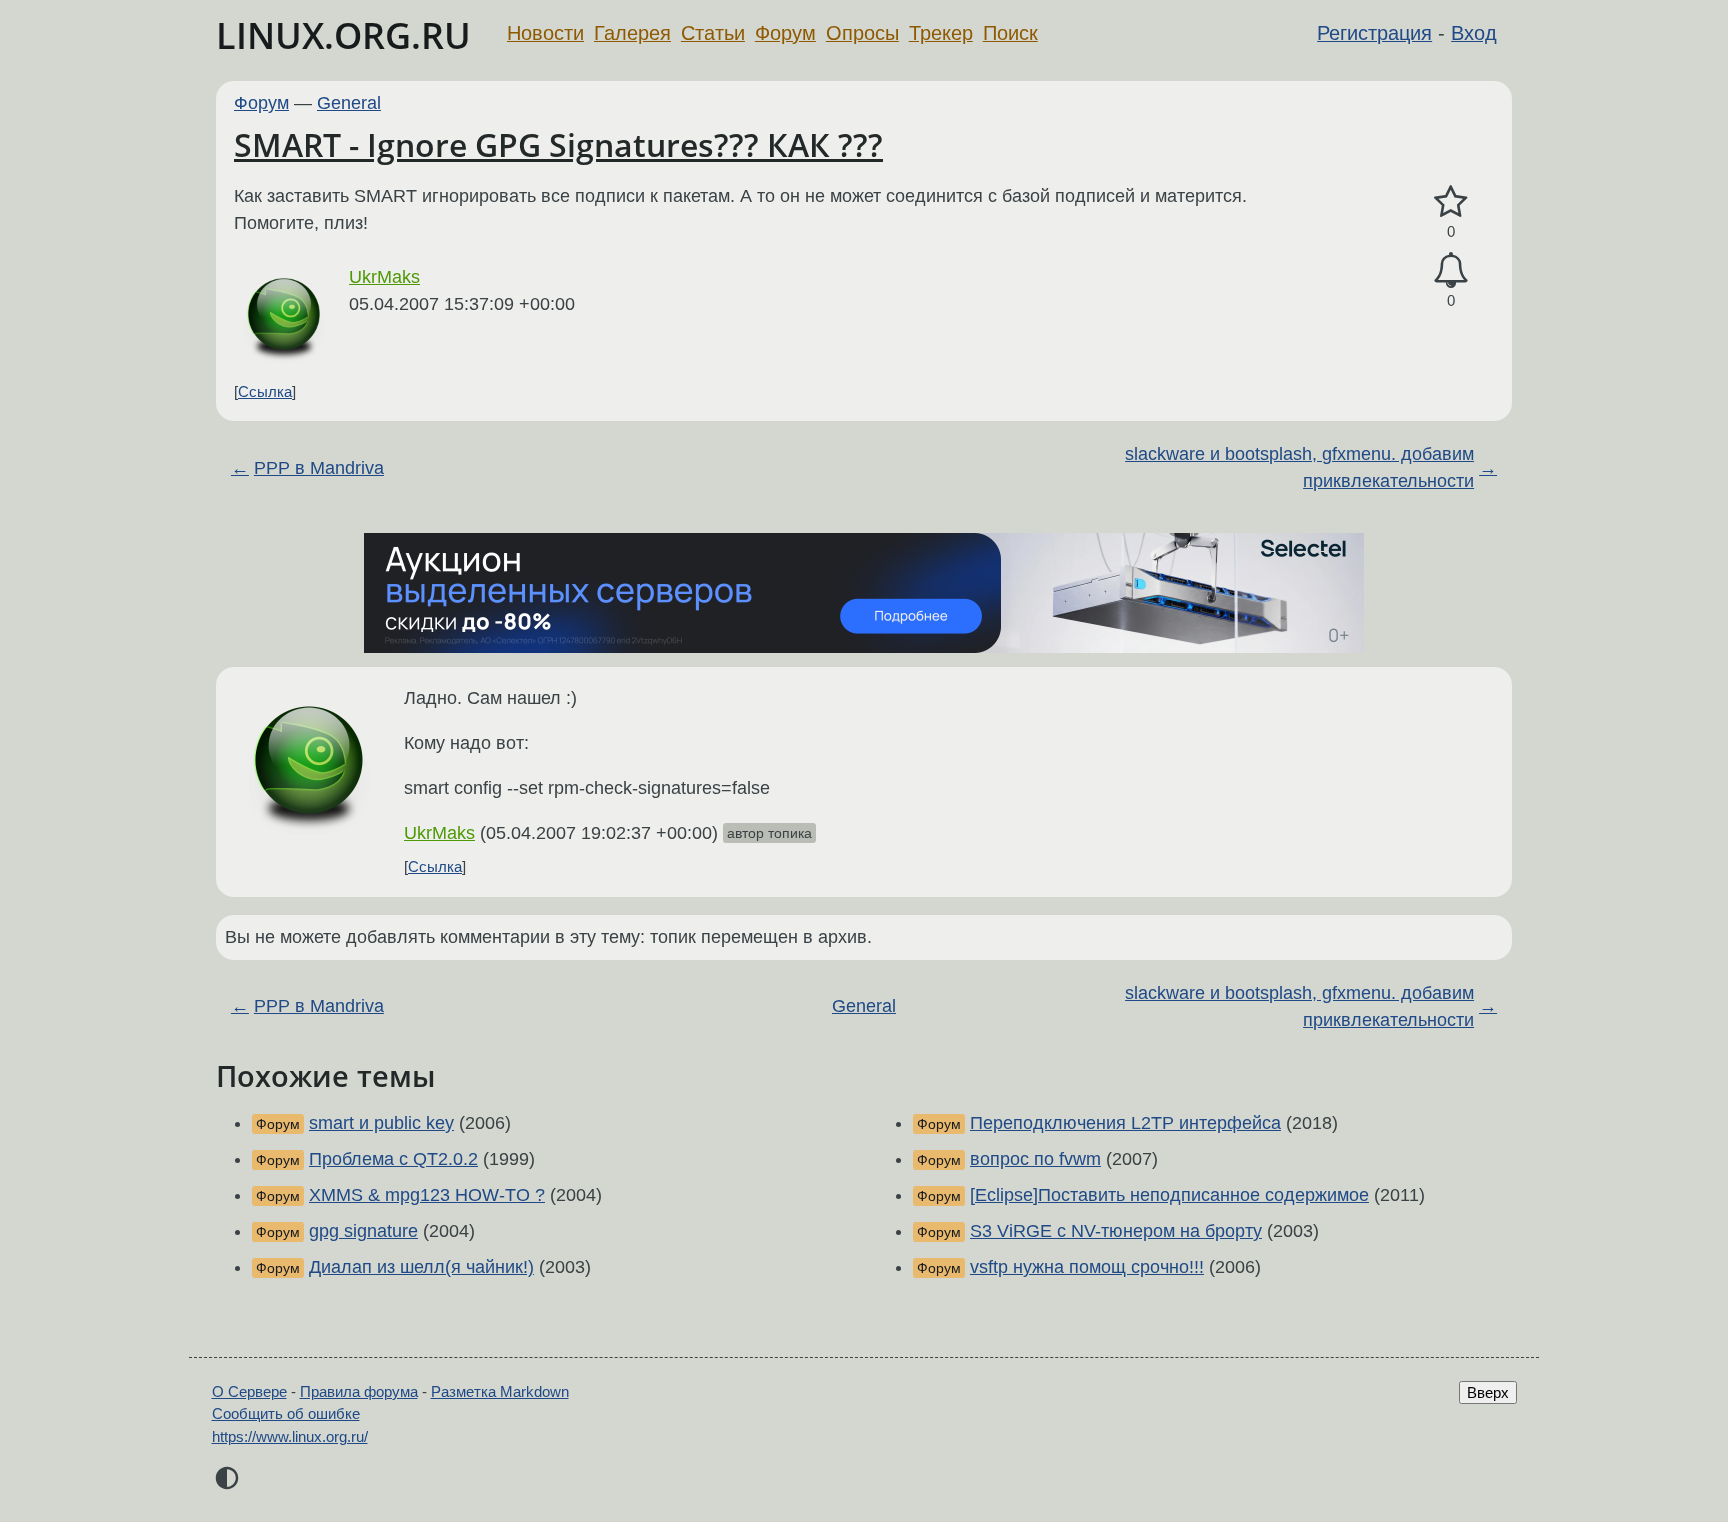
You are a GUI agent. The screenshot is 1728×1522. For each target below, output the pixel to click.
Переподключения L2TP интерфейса (1125, 1123)
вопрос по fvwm (1035, 1159)
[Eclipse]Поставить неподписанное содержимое (1169, 1195)
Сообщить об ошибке (286, 1413)
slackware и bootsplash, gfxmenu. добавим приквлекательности (1299, 467)
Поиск (1010, 33)
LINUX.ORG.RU (343, 35)
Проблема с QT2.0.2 (393, 1159)
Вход (1474, 33)
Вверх (1488, 1392)
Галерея (632, 33)
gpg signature (363, 1231)
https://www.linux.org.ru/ (290, 1436)
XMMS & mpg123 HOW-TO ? (427, 1195)
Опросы (862, 33)
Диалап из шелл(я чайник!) (421, 1267)
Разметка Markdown (500, 1391)
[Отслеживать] (1451, 270)
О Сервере (249, 1391)
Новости (545, 33)
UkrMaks (384, 277)
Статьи (713, 33)
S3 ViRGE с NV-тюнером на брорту (1116, 1231)
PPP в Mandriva (319, 468)
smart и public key (381, 1123)
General (349, 103)
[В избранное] (1451, 202)
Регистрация (1374, 33)
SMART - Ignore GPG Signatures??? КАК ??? (558, 144)
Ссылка (265, 391)
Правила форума (359, 1391)
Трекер (941, 33)
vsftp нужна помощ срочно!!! (1087, 1267)
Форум (785, 33)
